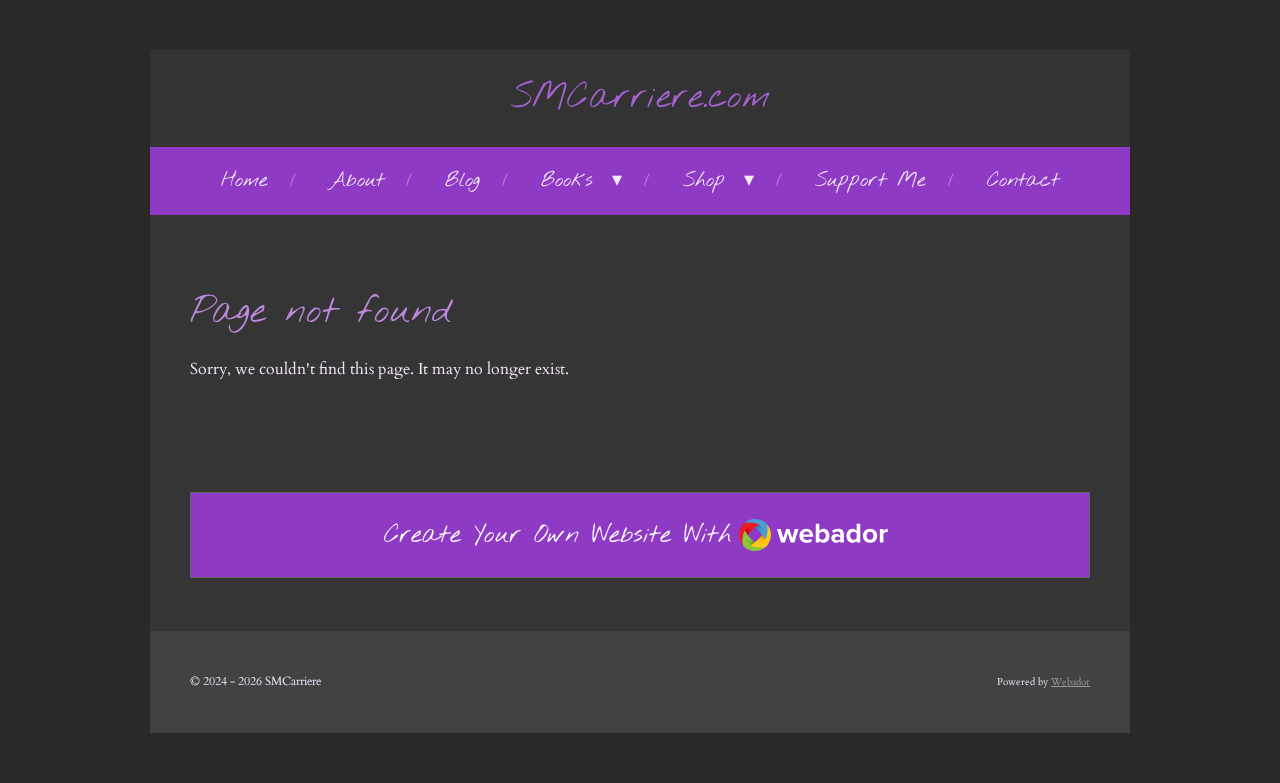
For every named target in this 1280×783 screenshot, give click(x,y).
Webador (1070, 682)
